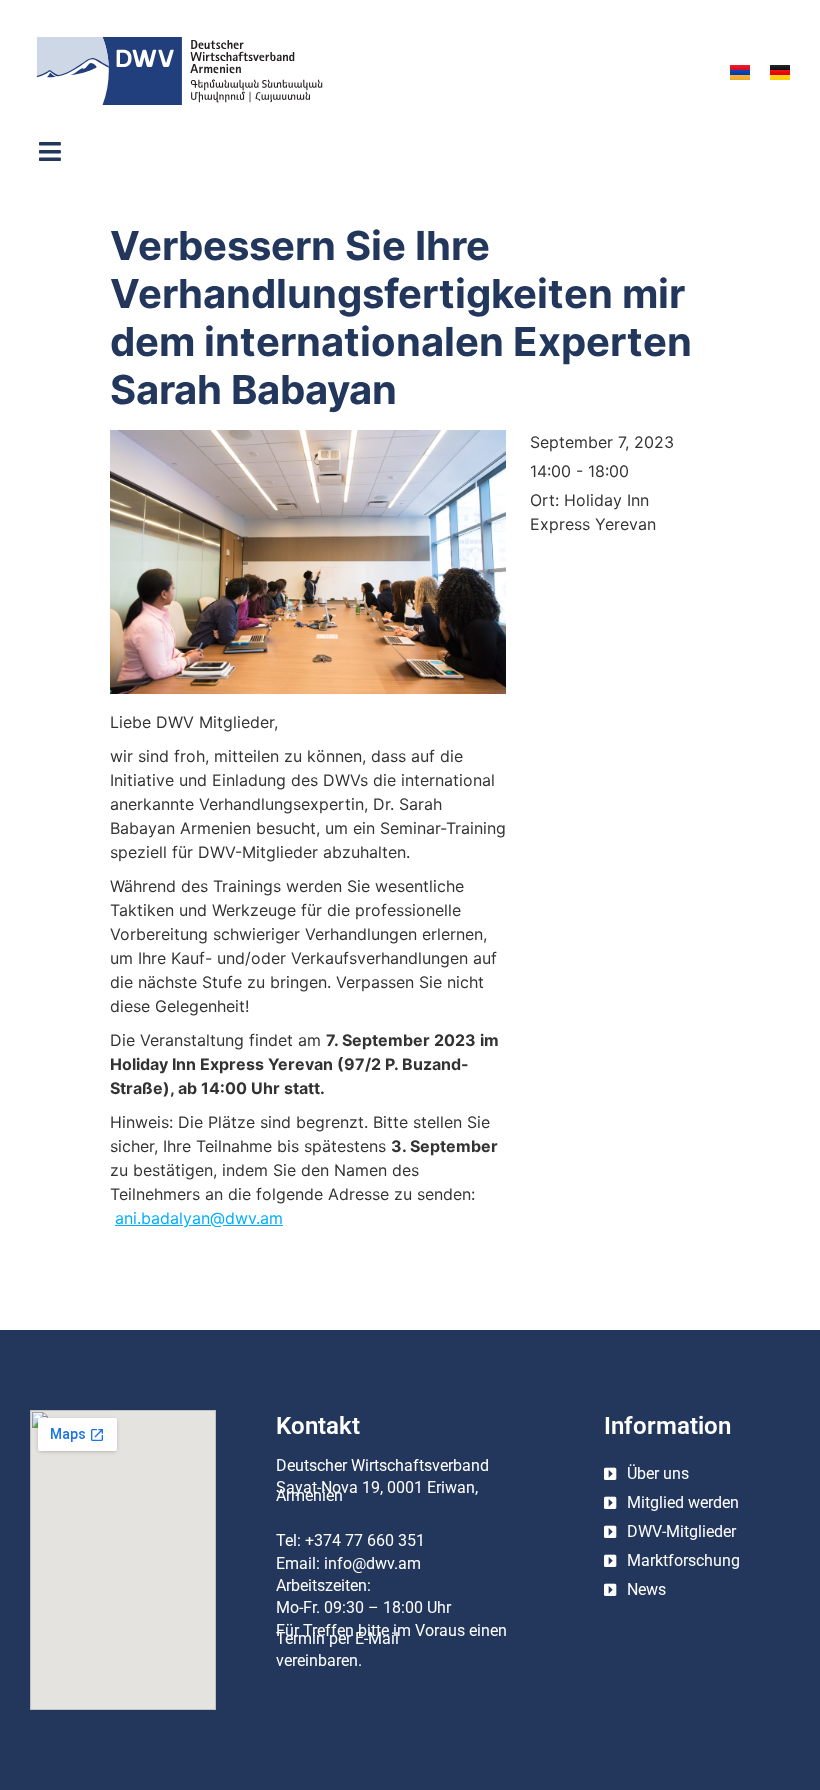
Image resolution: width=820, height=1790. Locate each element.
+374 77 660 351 (365, 1540)
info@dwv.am (372, 1563)
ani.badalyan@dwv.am (199, 1218)
